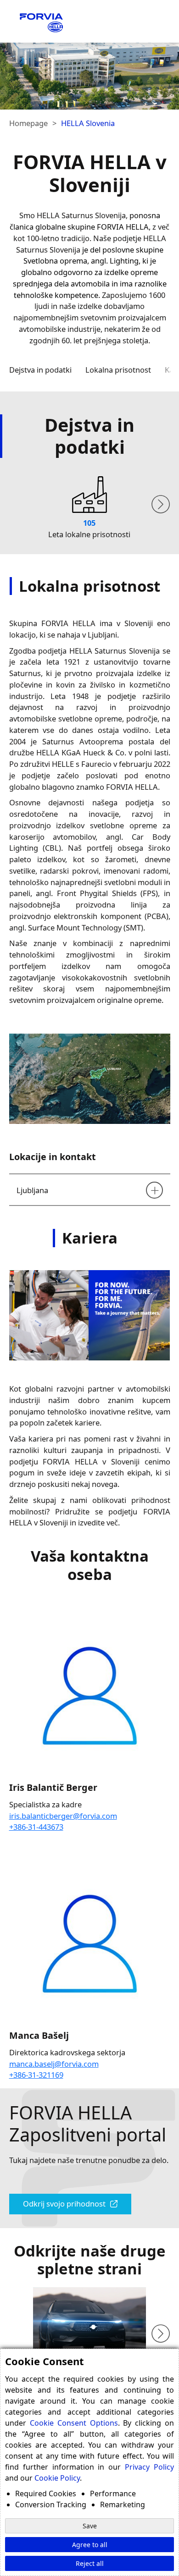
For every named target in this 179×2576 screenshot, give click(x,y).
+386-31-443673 (36, 1827)
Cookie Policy (57, 2478)
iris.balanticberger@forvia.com (63, 1816)
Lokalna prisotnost (118, 370)
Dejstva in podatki (40, 370)
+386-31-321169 (36, 2075)
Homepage (28, 123)
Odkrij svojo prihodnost (64, 2204)
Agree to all (90, 2545)
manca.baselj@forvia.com (54, 2064)
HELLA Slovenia (88, 123)
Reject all (90, 2563)
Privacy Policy (149, 2467)
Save (90, 2526)
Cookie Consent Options (74, 2423)
